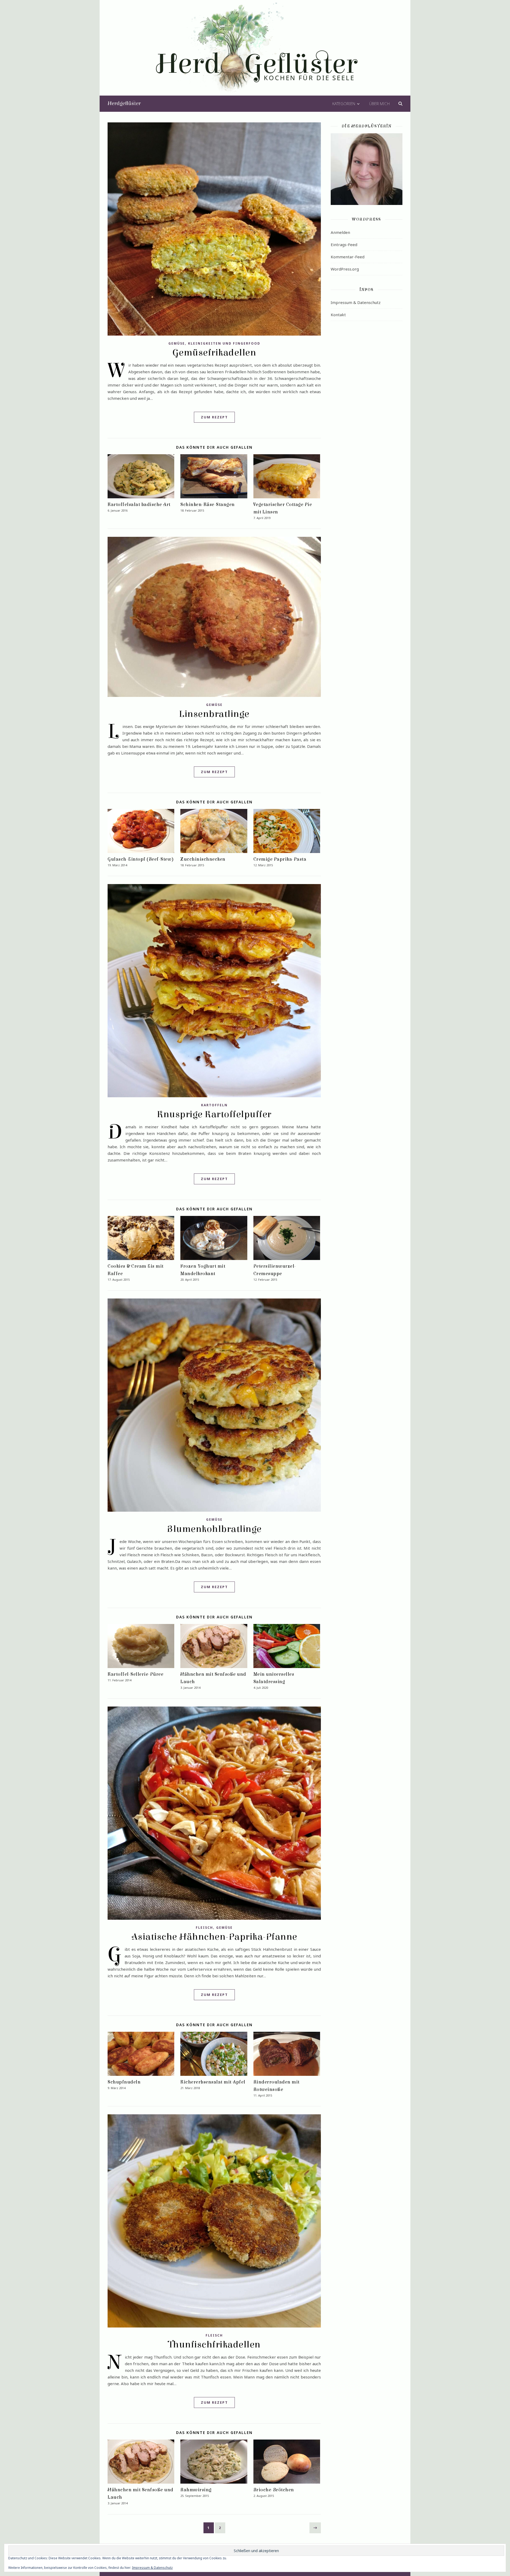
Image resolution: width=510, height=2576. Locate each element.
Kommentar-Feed (348, 257)
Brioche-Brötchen (274, 2490)
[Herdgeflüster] (255, 51)
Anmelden (340, 232)
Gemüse (177, 343)
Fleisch (204, 1928)
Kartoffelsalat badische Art (139, 505)
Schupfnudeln (124, 2082)
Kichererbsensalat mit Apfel (213, 2082)
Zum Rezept (214, 417)
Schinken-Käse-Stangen (208, 505)
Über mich (379, 104)
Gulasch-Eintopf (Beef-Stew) (141, 859)
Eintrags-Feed (344, 245)
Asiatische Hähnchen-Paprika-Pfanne (214, 1937)
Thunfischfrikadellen (214, 2344)
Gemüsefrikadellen (214, 353)
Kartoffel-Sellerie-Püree (135, 1674)
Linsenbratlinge (214, 714)
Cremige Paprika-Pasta (280, 859)
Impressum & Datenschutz (356, 302)
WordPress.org (345, 269)
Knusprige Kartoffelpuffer (214, 1114)
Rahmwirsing (196, 2490)
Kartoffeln (214, 1105)
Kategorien (344, 104)
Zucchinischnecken (203, 859)
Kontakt (338, 315)
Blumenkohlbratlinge (214, 1529)
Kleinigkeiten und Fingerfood (224, 343)
